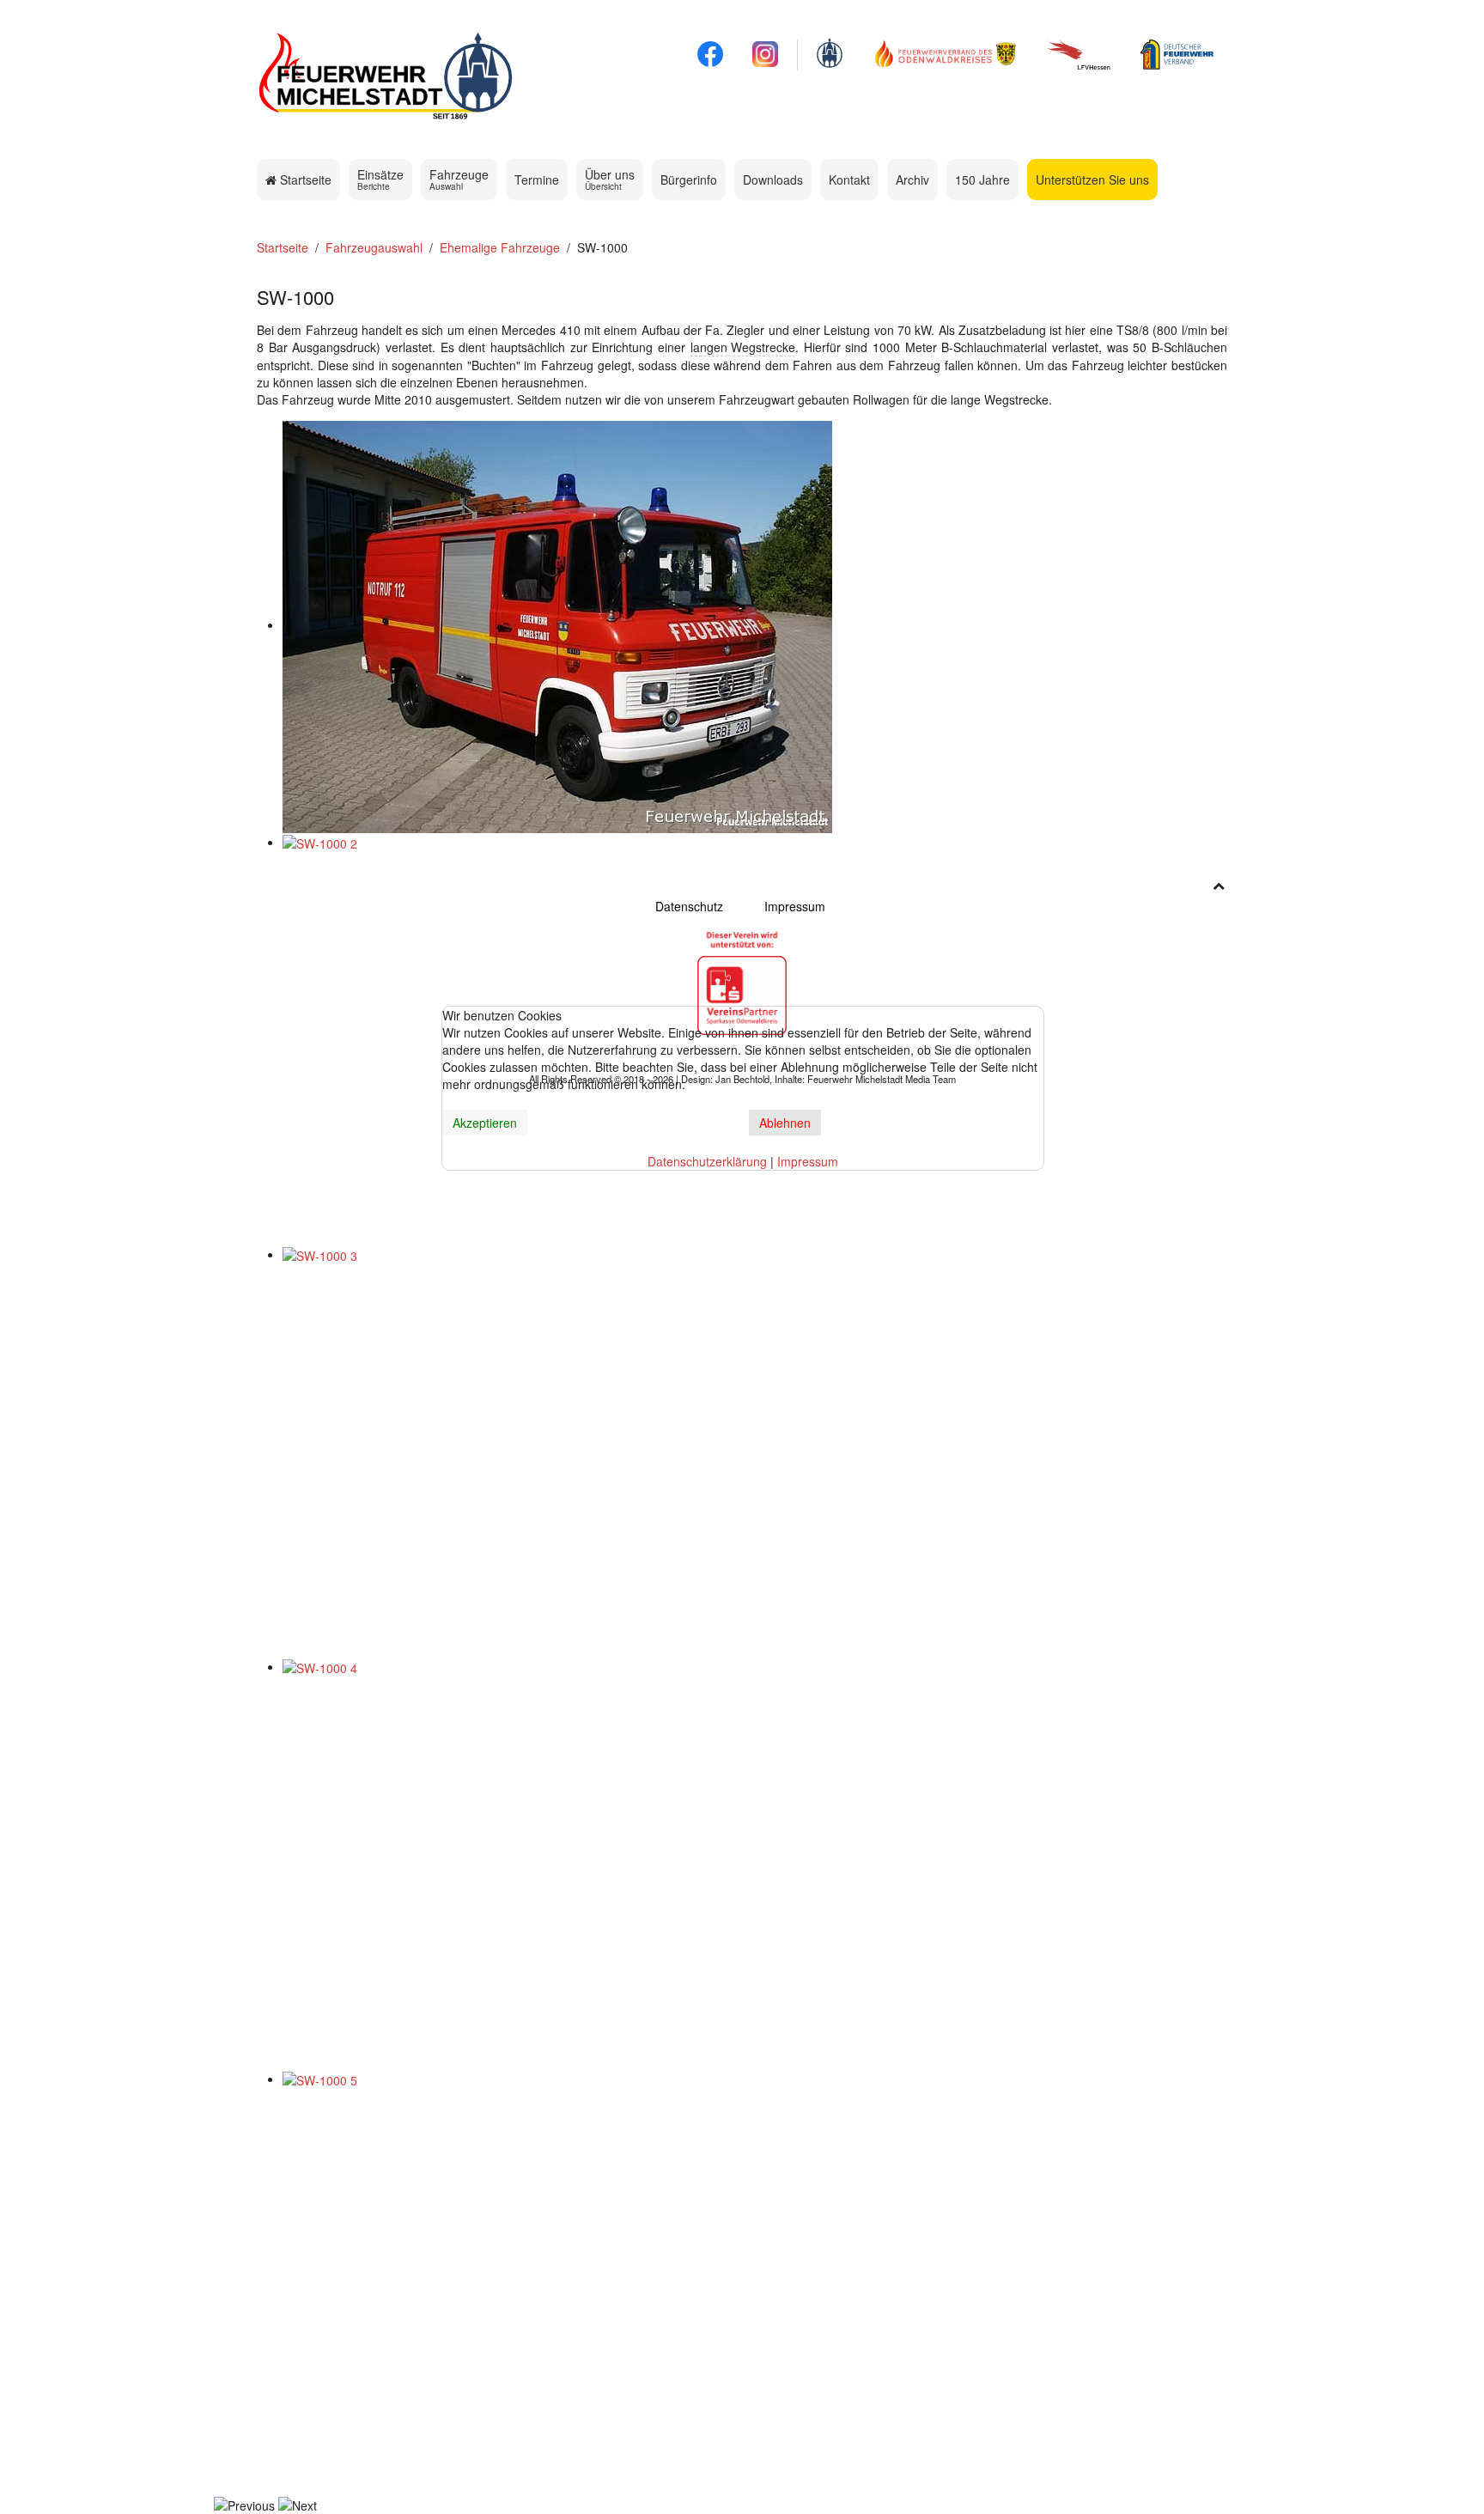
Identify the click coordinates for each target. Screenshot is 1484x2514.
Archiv (912, 180)
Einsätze (380, 179)
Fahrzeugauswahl (374, 247)
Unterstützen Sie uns (1092, 180)
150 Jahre (982, 180)
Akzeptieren (485, 1123)
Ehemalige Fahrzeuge (500, 247)
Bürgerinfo (689, 180)
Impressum (795, 906)
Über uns (610, 179)
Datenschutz (689, 906)
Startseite (304, 180)
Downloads (773, 180)
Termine (537, 180)
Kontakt (849, 180)
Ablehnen (785, 1123)
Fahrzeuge (459, 179)
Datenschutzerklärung (707, 1161)
